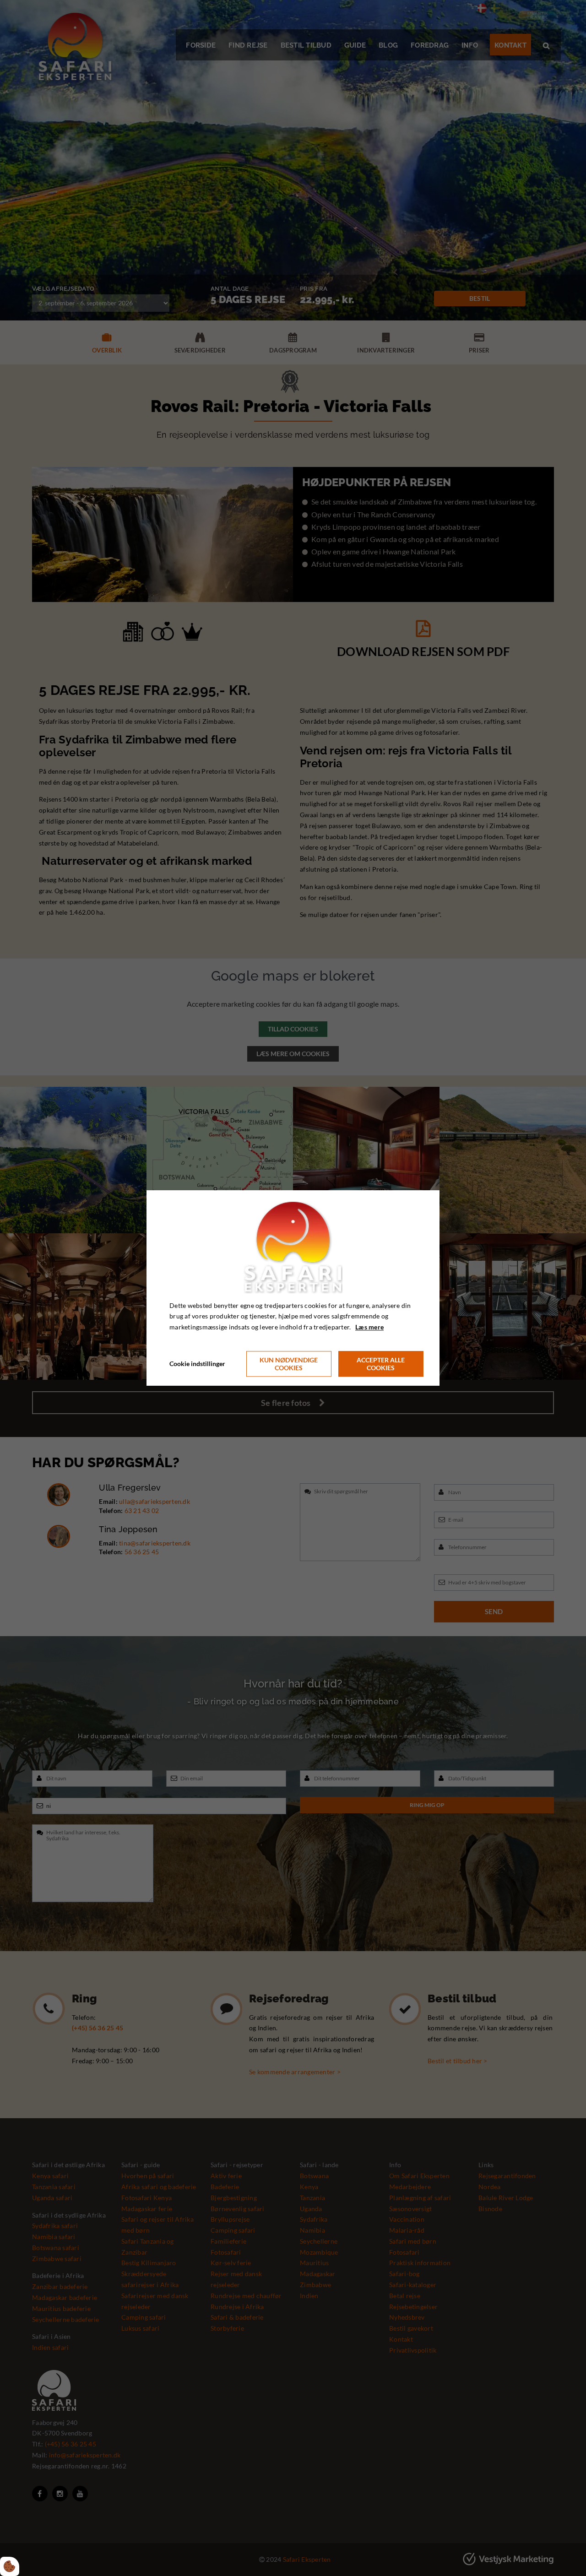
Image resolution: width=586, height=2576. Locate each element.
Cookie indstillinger (197, 1364)
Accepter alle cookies (381, 1364)
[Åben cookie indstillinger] (10, 2566)
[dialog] (293, 1288)
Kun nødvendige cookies (289, 1364)
